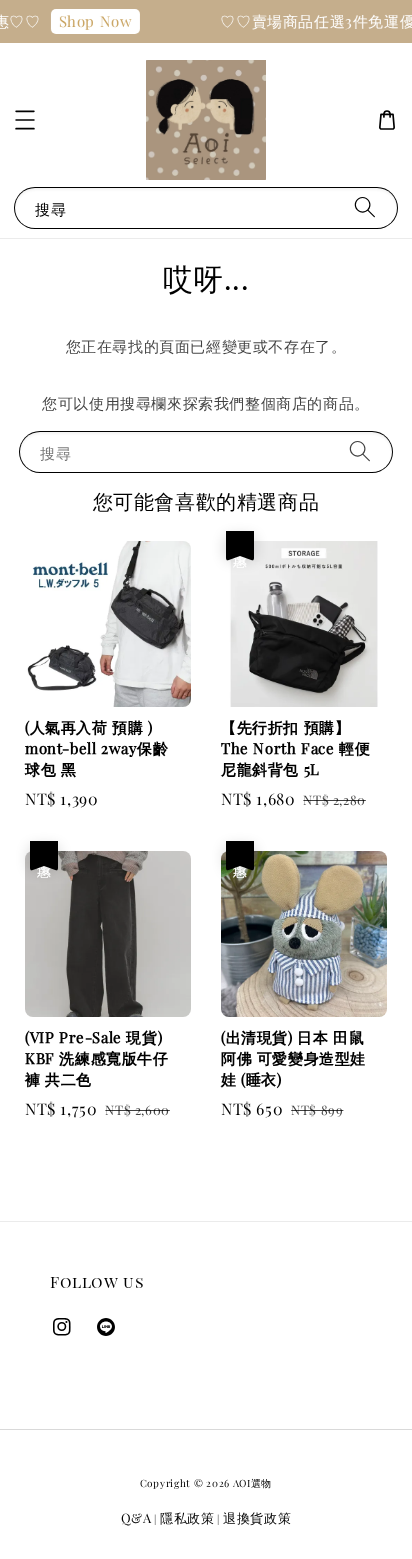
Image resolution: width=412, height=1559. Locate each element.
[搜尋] (365, 207)
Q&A (136, 1517)
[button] (25, 120)
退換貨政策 (257, 1517)
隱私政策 (187, 1517)
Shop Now (92, 21)
